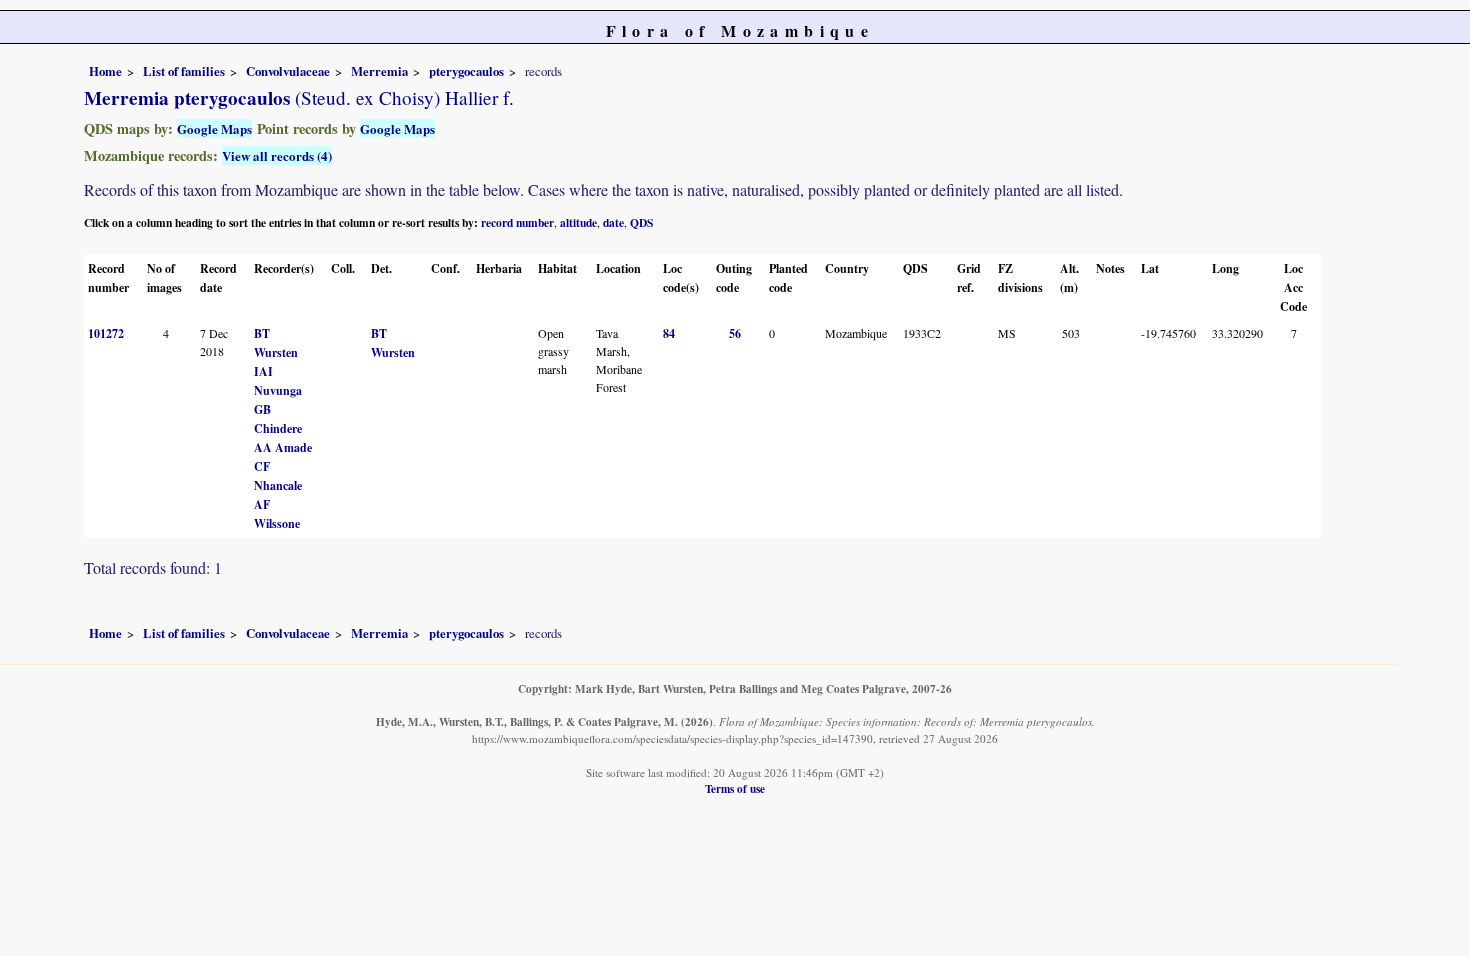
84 (669, 333)
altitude (578, 222)
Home (105, 71)
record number (517, 222)
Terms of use (735, 788)
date (613, 222)
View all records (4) (277, 155)
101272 (106, 333)
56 (735, 333)
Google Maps (214, 128)
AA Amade (283, 447)
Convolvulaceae (288, 71)
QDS (641, 222)
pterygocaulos (466, 71)
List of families (184, 71)
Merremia (379, 71)
